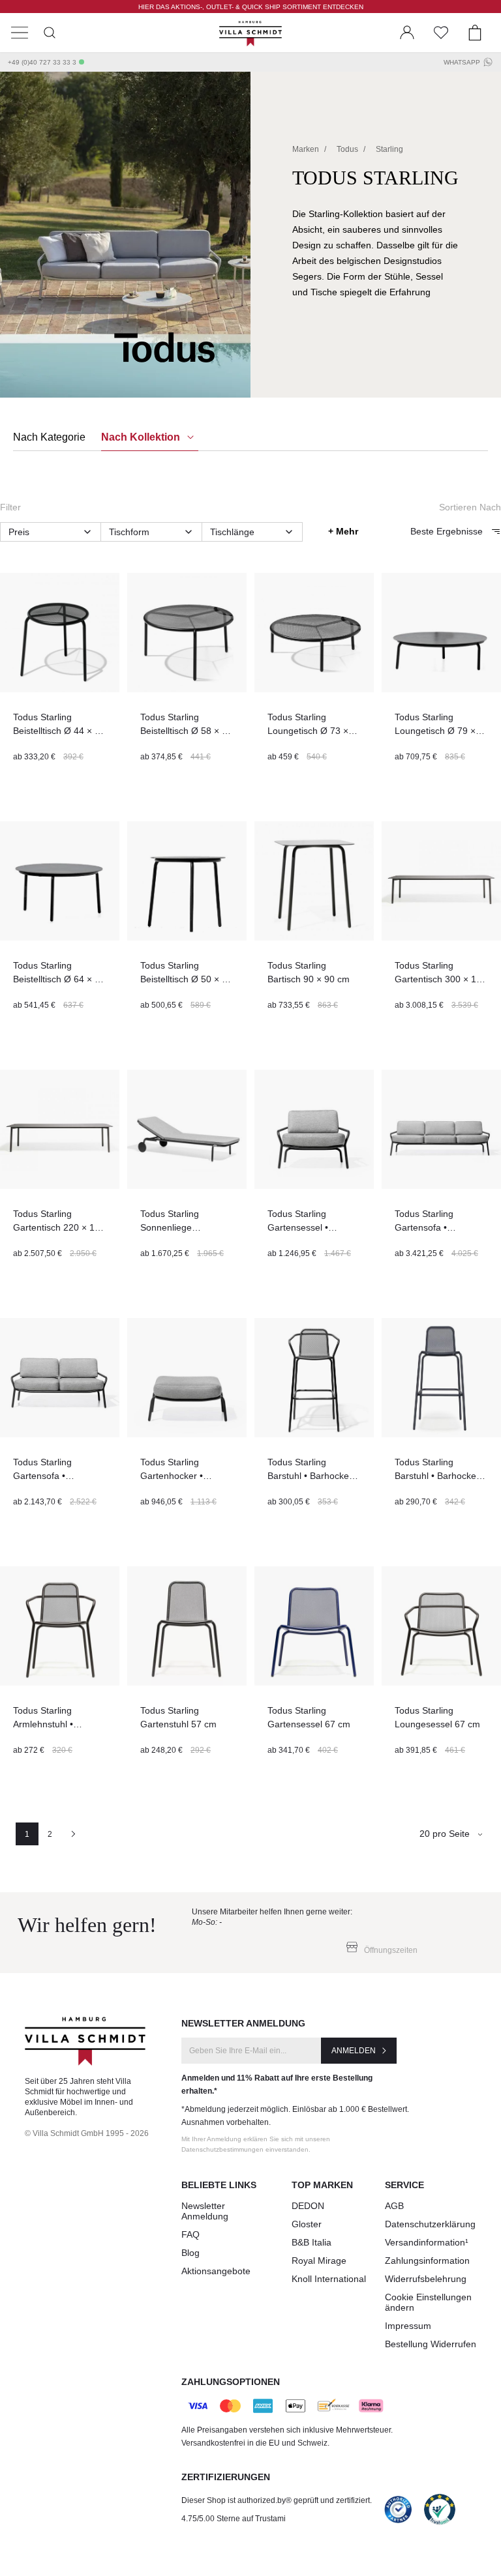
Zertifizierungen (226, 2477)
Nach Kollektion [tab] (142, 437)
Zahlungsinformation (427, 2261)
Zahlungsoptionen (231, 2382)
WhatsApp (462, 62)
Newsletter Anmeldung (205, 2211)
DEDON (308, 2206)
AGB (394, 2206)
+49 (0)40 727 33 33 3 (42, 62)
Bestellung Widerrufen (431, 2344)
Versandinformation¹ (427, 2242)
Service (404, 2185)
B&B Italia (311, 2242)
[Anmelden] (407, 33)
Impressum (408, 2326)
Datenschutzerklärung (430, 2224)
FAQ (190, 2234)
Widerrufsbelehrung (426, 2279)
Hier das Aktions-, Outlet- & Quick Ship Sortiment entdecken (251, 7)
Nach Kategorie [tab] (49, 437)
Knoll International (329, 2279)
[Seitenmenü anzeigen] (20, 33)
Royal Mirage (319, 2261)
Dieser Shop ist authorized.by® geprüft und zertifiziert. (277, 2500)
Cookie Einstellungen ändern (428, 2302)
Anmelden (354, 2051)
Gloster (307, 2224)
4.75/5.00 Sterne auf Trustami (234, 2519)
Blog (190, 2253)
